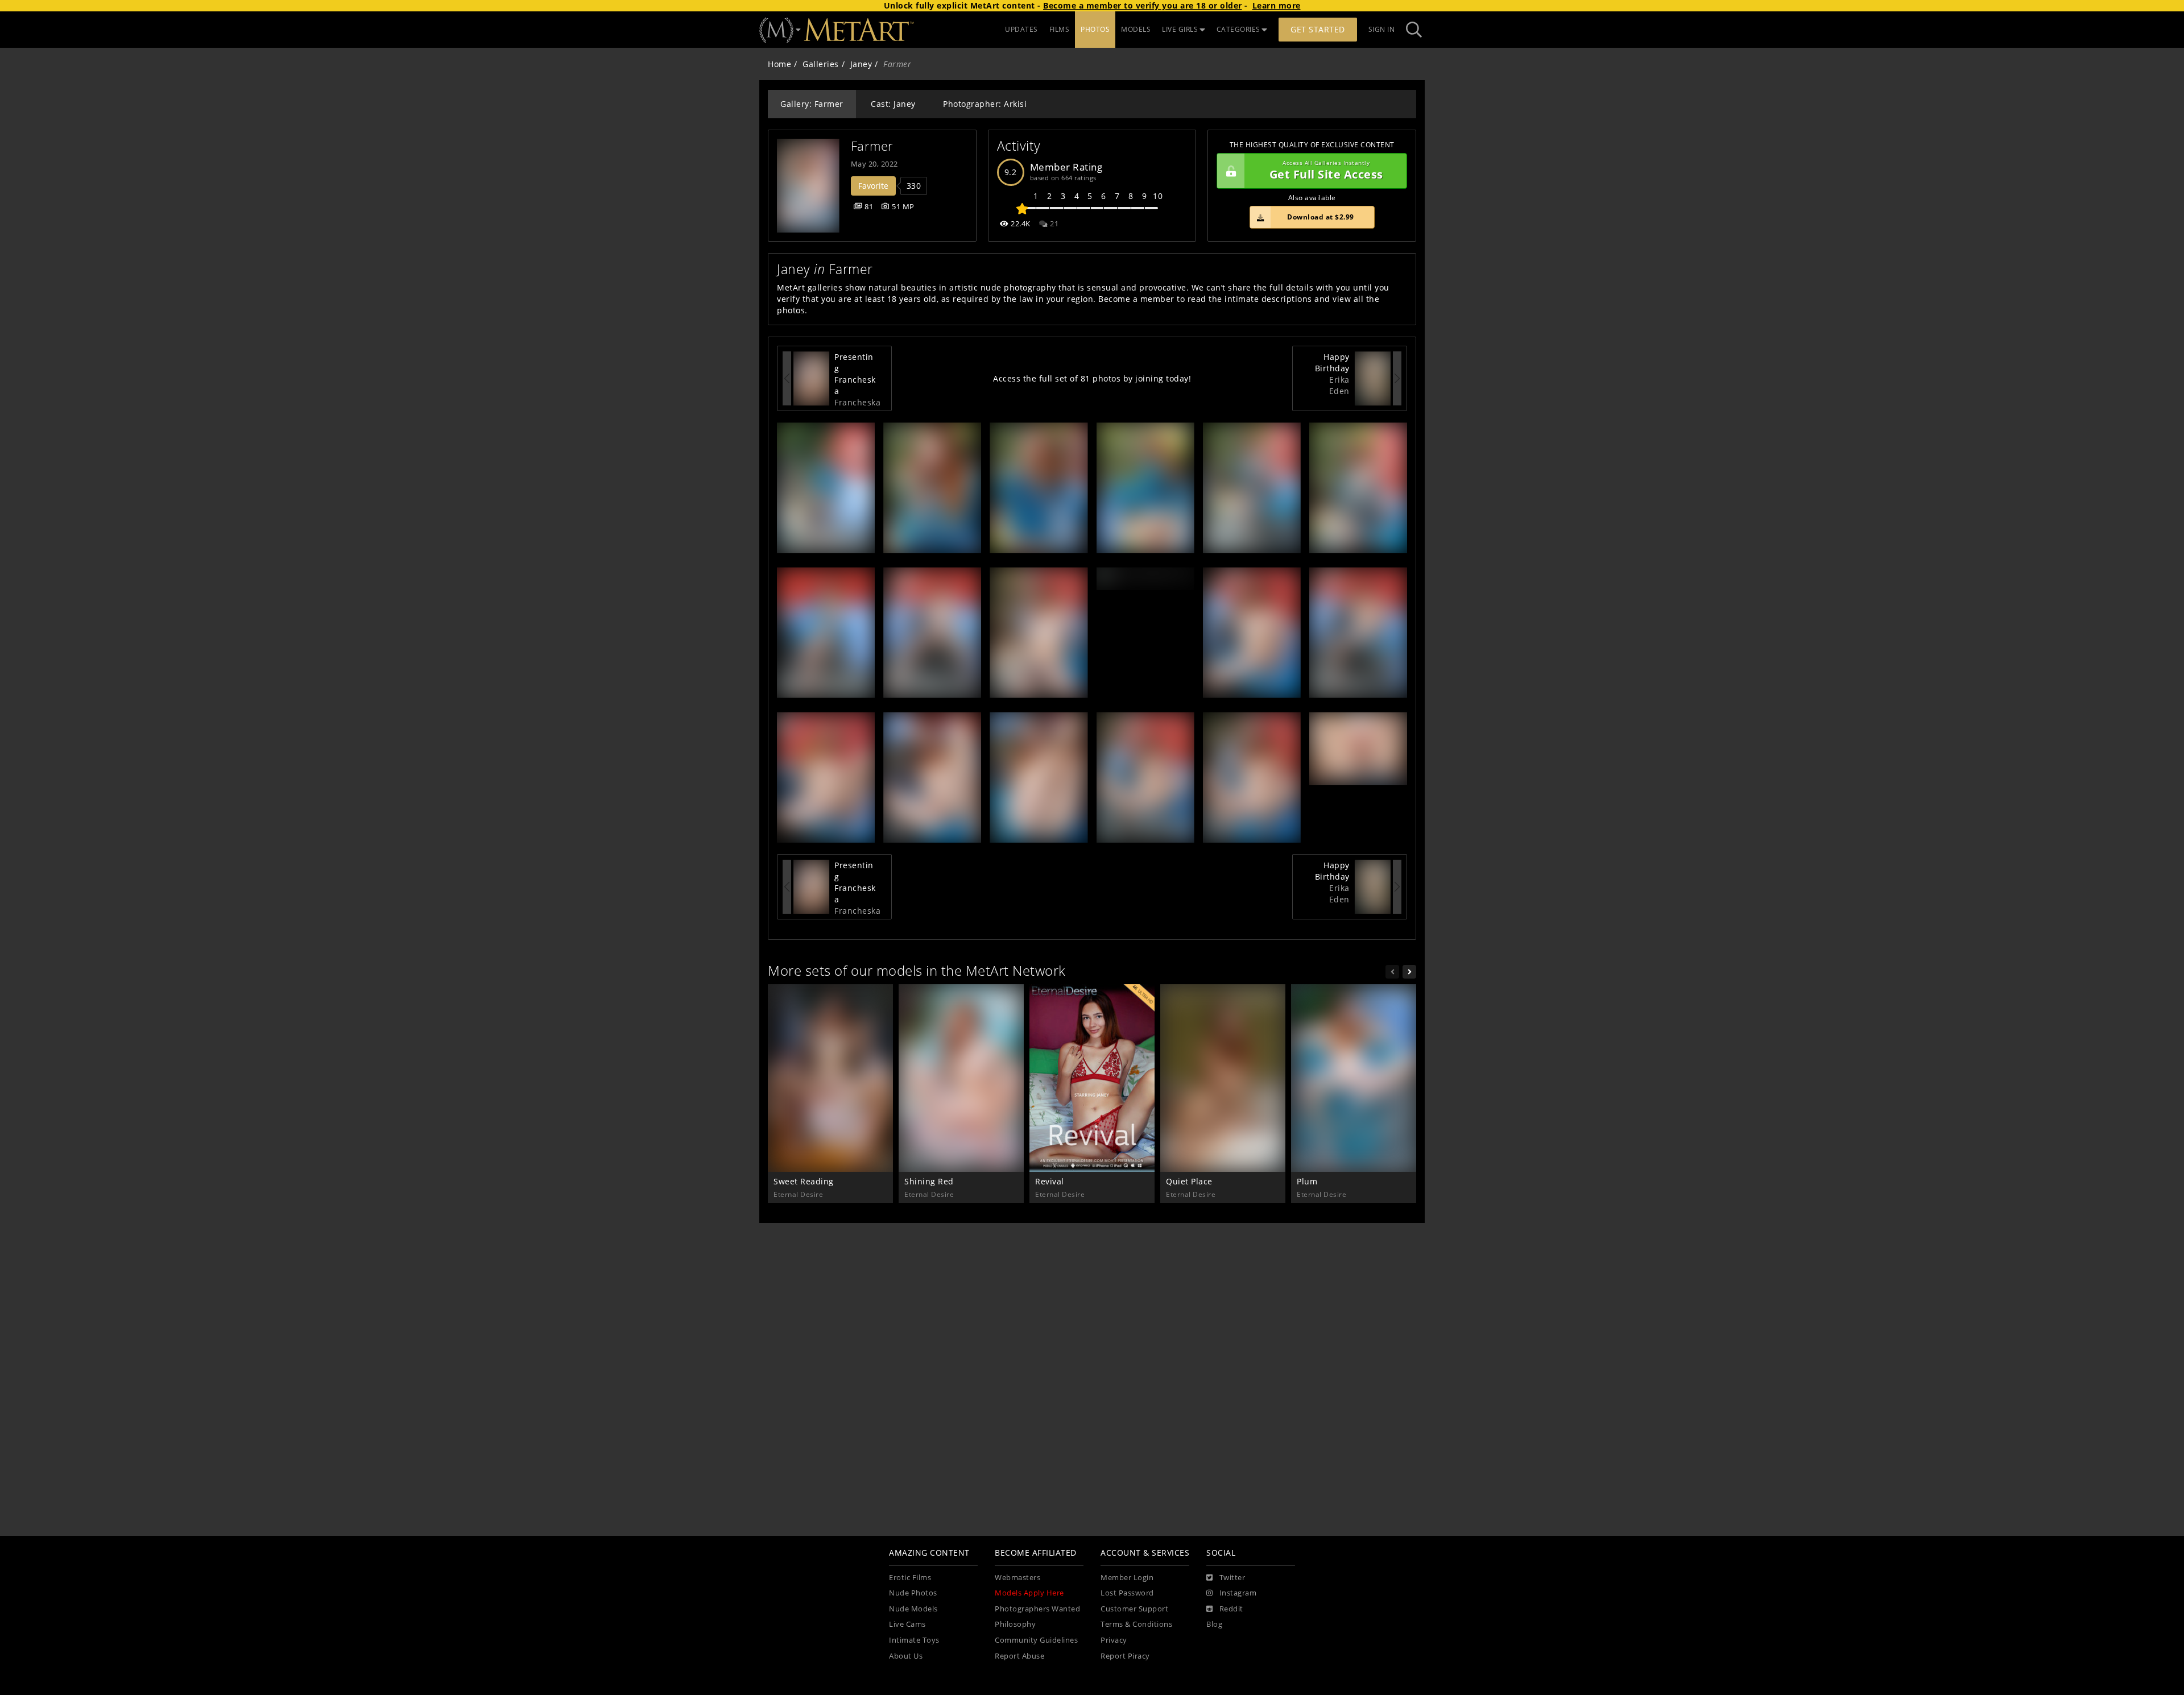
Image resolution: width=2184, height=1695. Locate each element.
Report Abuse (1019, 1656)
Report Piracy (1125, 1656)
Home (779, 64)
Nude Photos (913, 1593)
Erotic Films (910, 1578)
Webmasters (1017, 1578)
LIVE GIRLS (1180, 29)
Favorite (873, 186)
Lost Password (1127, 1593)
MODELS (1136, 29)
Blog (1214, 1624)
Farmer (872, 146)
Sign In (1382, 29)
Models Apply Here (1029, 1593)
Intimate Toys (914, 1640)
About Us (906, 1656)
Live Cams (907, 1624)
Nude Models (913, 1609)
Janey (861, 64)
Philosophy (1015, 1624)
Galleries (821, 64)
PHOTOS (1095, 29)
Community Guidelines (1036, 1640)
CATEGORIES (1238, 29)
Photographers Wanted (1037, 1609)
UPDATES (1021, 29)
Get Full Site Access (1326, 171)
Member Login (1127, 1578)
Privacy (1114, 1640)
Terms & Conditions (1136, 1624)
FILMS (1060, 29)
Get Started (1318, 29)
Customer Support (1134, 1609)
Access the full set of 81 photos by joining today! (1092, 378)
